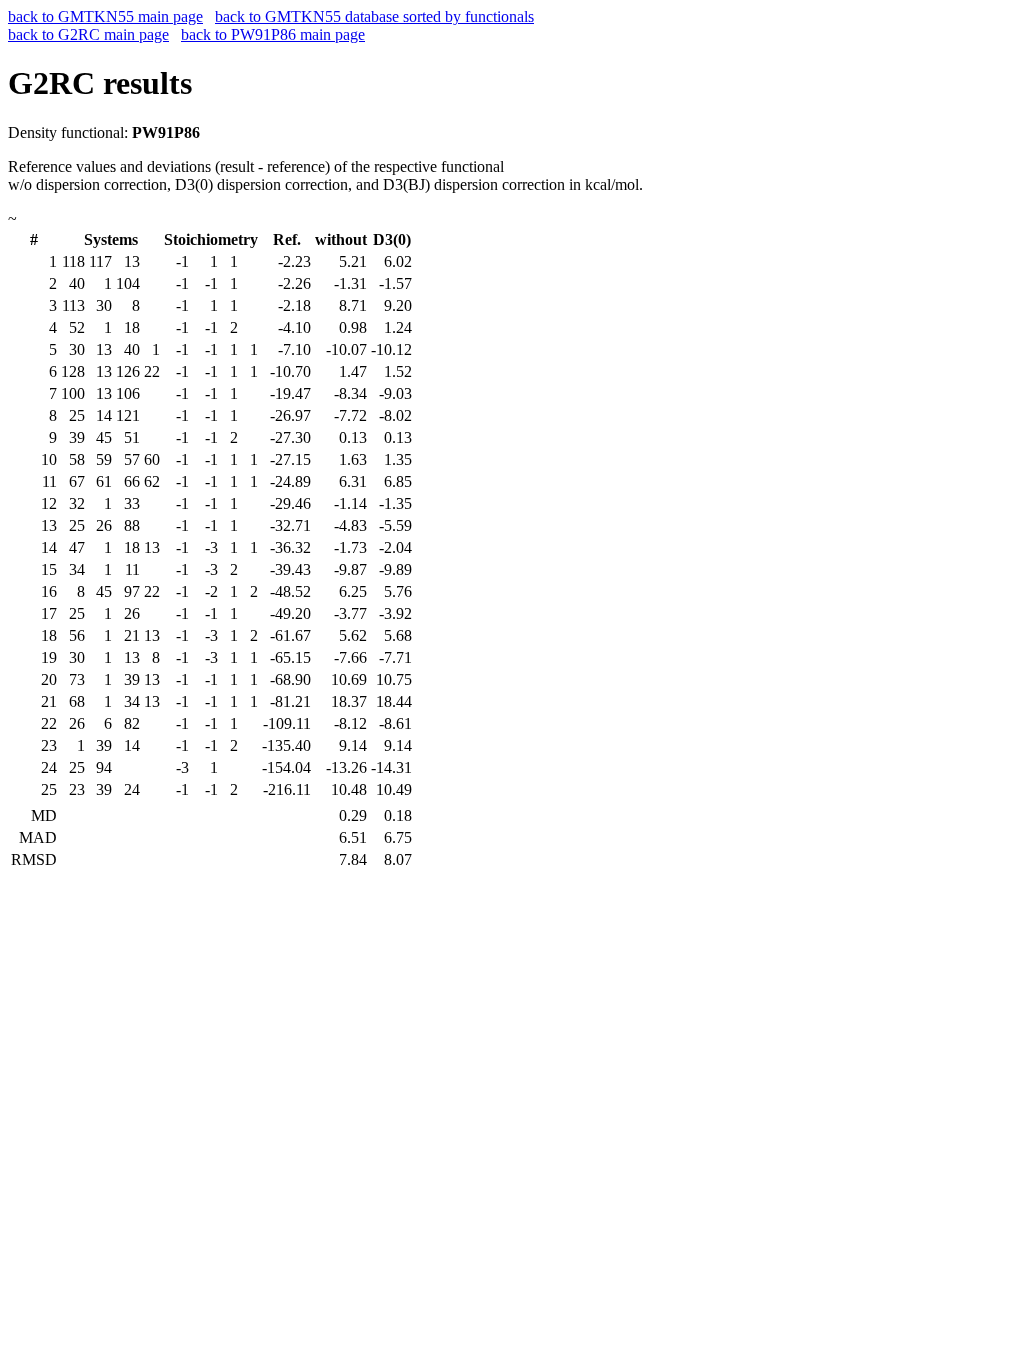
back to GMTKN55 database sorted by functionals (374, 16)
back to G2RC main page (88, 34)
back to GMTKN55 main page (105, 16)
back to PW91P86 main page (273, 34)
